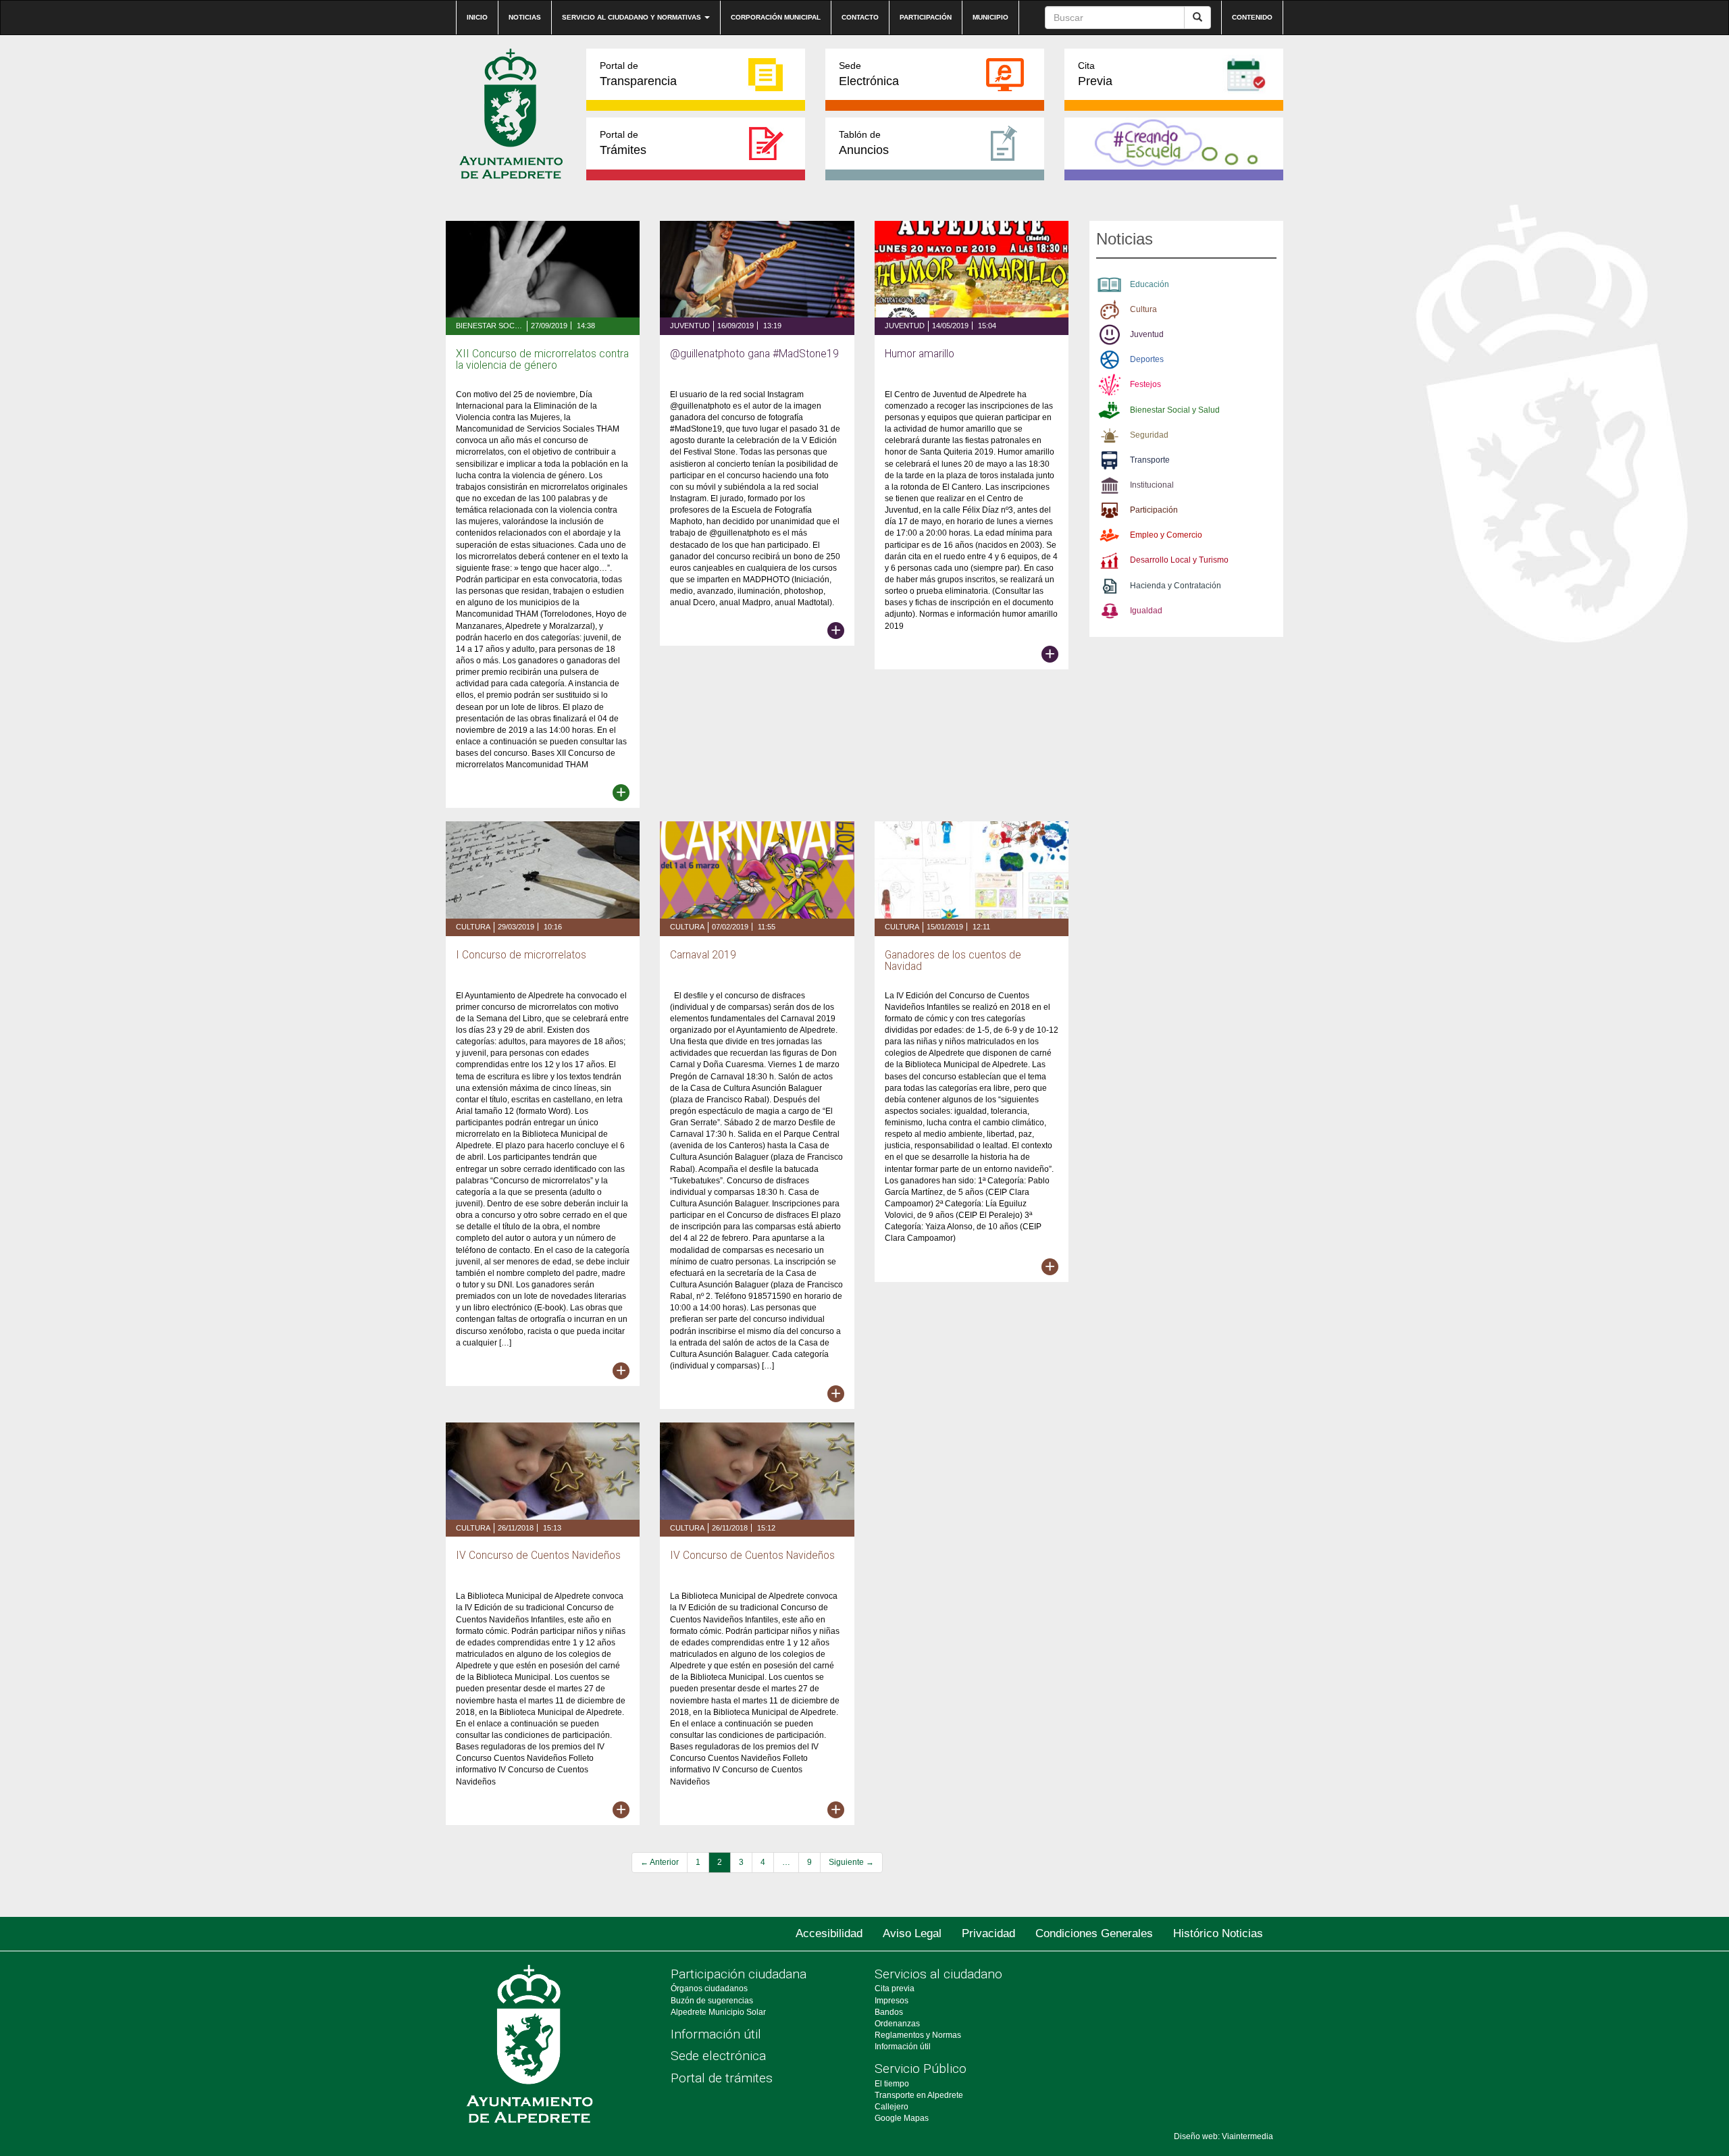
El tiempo (892, 2084)
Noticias (525, 17)
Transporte (1150, 460)
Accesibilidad (829, 1933)
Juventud (690, 326)
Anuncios (864, 143)
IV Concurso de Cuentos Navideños (538, 1556)
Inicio (477, 17)
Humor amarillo (920, 354)
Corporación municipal (776, 17)
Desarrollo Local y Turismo (1179, 560)
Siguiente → (851, 1862)
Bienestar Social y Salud (490, 326)
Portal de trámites (722, 2078)
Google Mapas (902, 2118)
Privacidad (988, 1933)
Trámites (623, 143)
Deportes (1147, 359)
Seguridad (1149, 435)
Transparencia (638, 74)
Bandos (889, 2012)
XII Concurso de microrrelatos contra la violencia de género (542, 360)
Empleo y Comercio (1166, 535)
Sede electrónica (718, 2056)
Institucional (1152, 485)
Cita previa (895, 1988)
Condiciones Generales (1094, 1933)
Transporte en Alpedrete (919, 2095)
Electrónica (869, 74)
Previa (1095, 74)
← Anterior (660, 1862)
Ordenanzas (897, 2024)
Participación (926, 17)
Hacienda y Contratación (1176, 586)
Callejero (892, 2107)
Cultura (473, 927)
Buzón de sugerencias (712, 2001)
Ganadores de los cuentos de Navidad (953, 961)
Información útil (716, 2034)
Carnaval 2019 (703, 955)
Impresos (892, 2001)
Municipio (990, 17)
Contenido (1252, 17)
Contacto (860, 17)
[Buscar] (1197, 18)
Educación (1150, 284)
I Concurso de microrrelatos (521, 955)
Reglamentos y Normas (918, 2035)
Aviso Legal (912, 1933)
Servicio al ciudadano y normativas (633, 17)
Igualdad (1146, 611)
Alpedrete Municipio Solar (718, 2012)
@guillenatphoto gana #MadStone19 (754, 354)
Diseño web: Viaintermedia (1223, 2136)
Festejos (1145, 384)
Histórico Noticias (1218, 1933)
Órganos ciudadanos (709, 1988)
